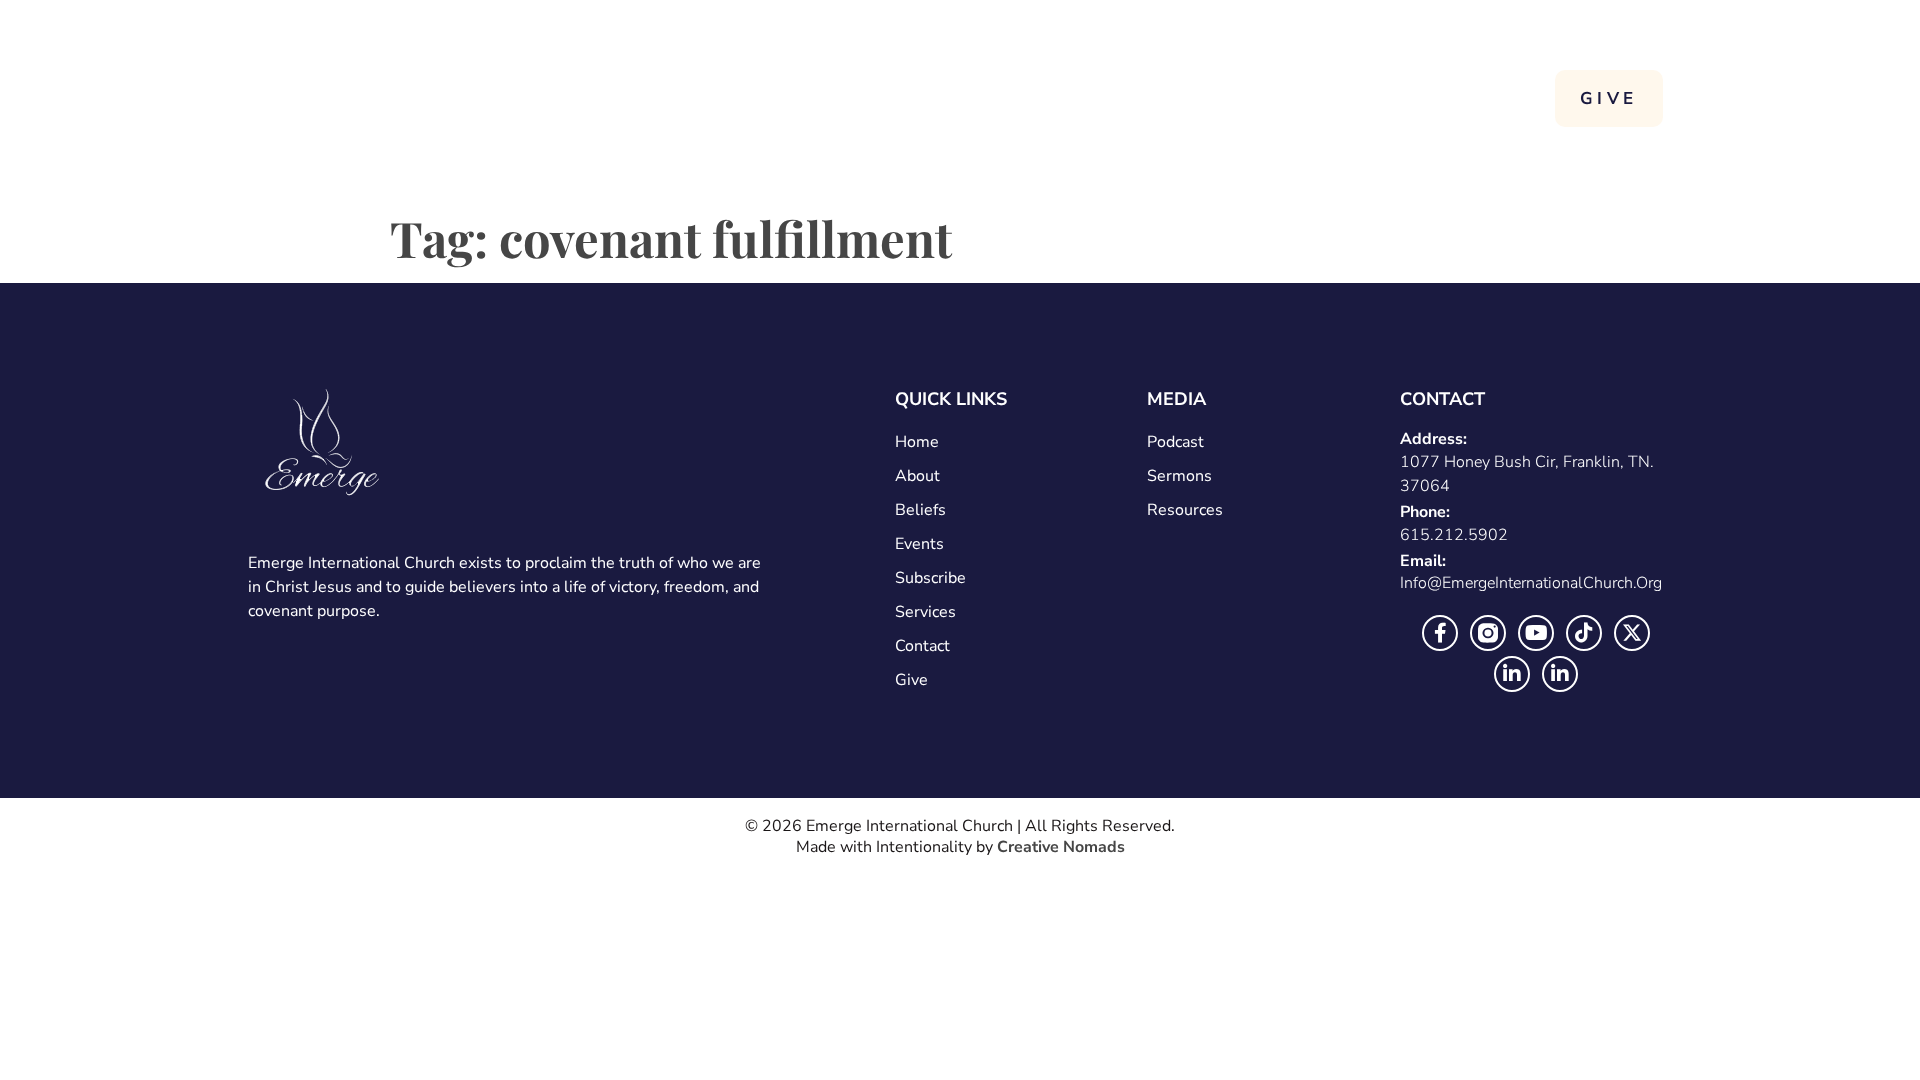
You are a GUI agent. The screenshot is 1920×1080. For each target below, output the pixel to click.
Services (1307, 98)
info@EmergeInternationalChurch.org (1531, 583)
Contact (1436, 98)
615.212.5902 (1454, 535)
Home (1048, 98)
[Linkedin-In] (1512, 674)
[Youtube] (1536, 633)
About (1163, 98)
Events (919, 544)
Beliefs (920, 510)
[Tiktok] (1584, 633)
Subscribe (930, 578)
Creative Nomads (1061, 847)
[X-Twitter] (1632, 633)
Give (911, 680)
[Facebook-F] (1440, 633)
